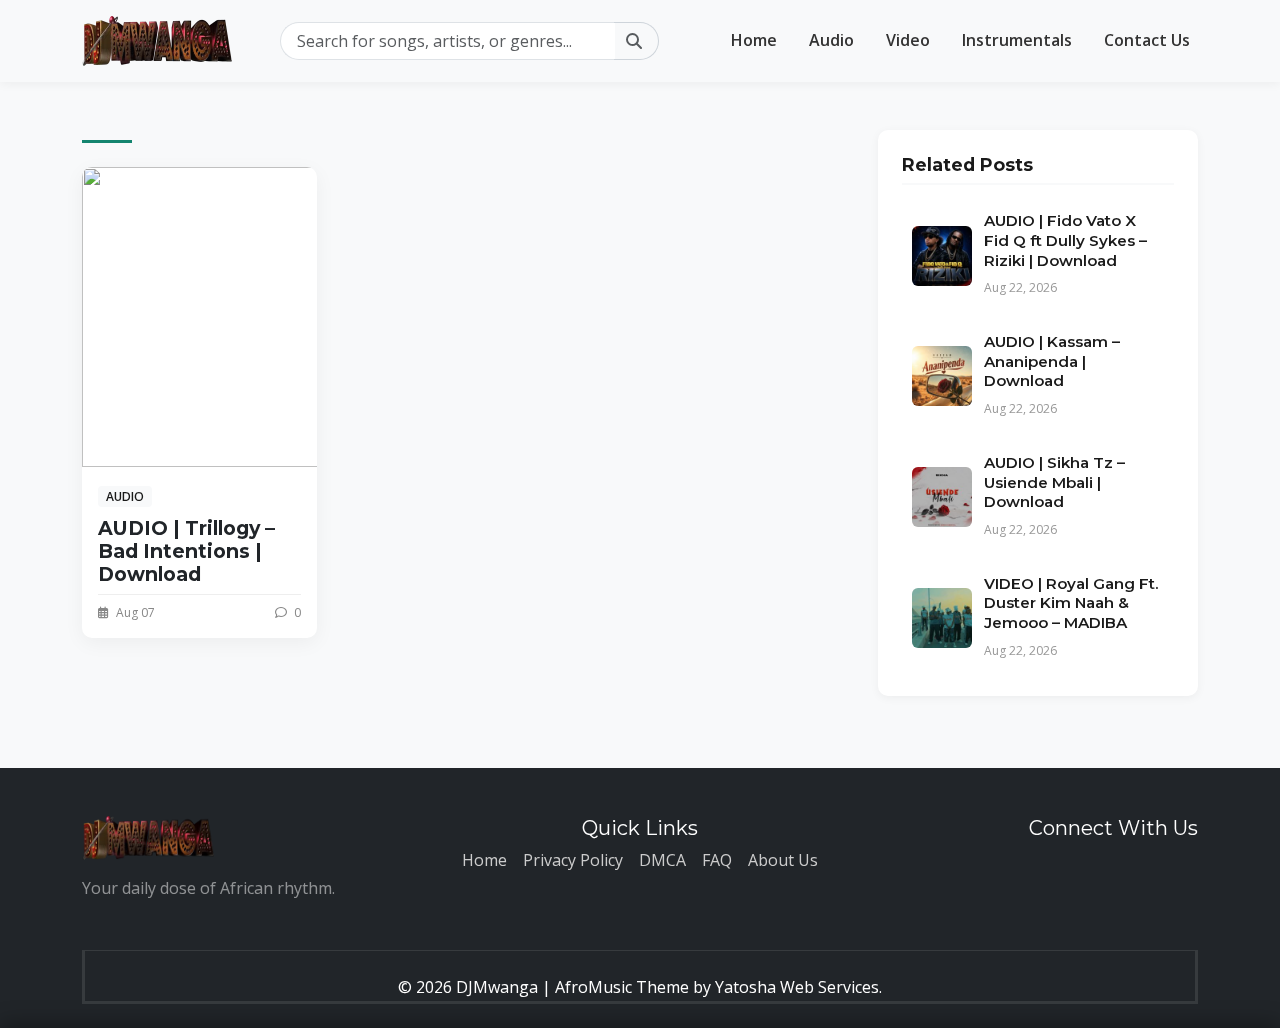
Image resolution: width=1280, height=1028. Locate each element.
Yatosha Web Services (797, 987)
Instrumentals (1017, 40)
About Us (783, 860)
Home (754, 40)
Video (908, 40)
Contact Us (1147, 40)
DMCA (662, 860)
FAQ (717, 860)
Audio (831, 40)
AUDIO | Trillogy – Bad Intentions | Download (186, 551)
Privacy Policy (573, 860)
